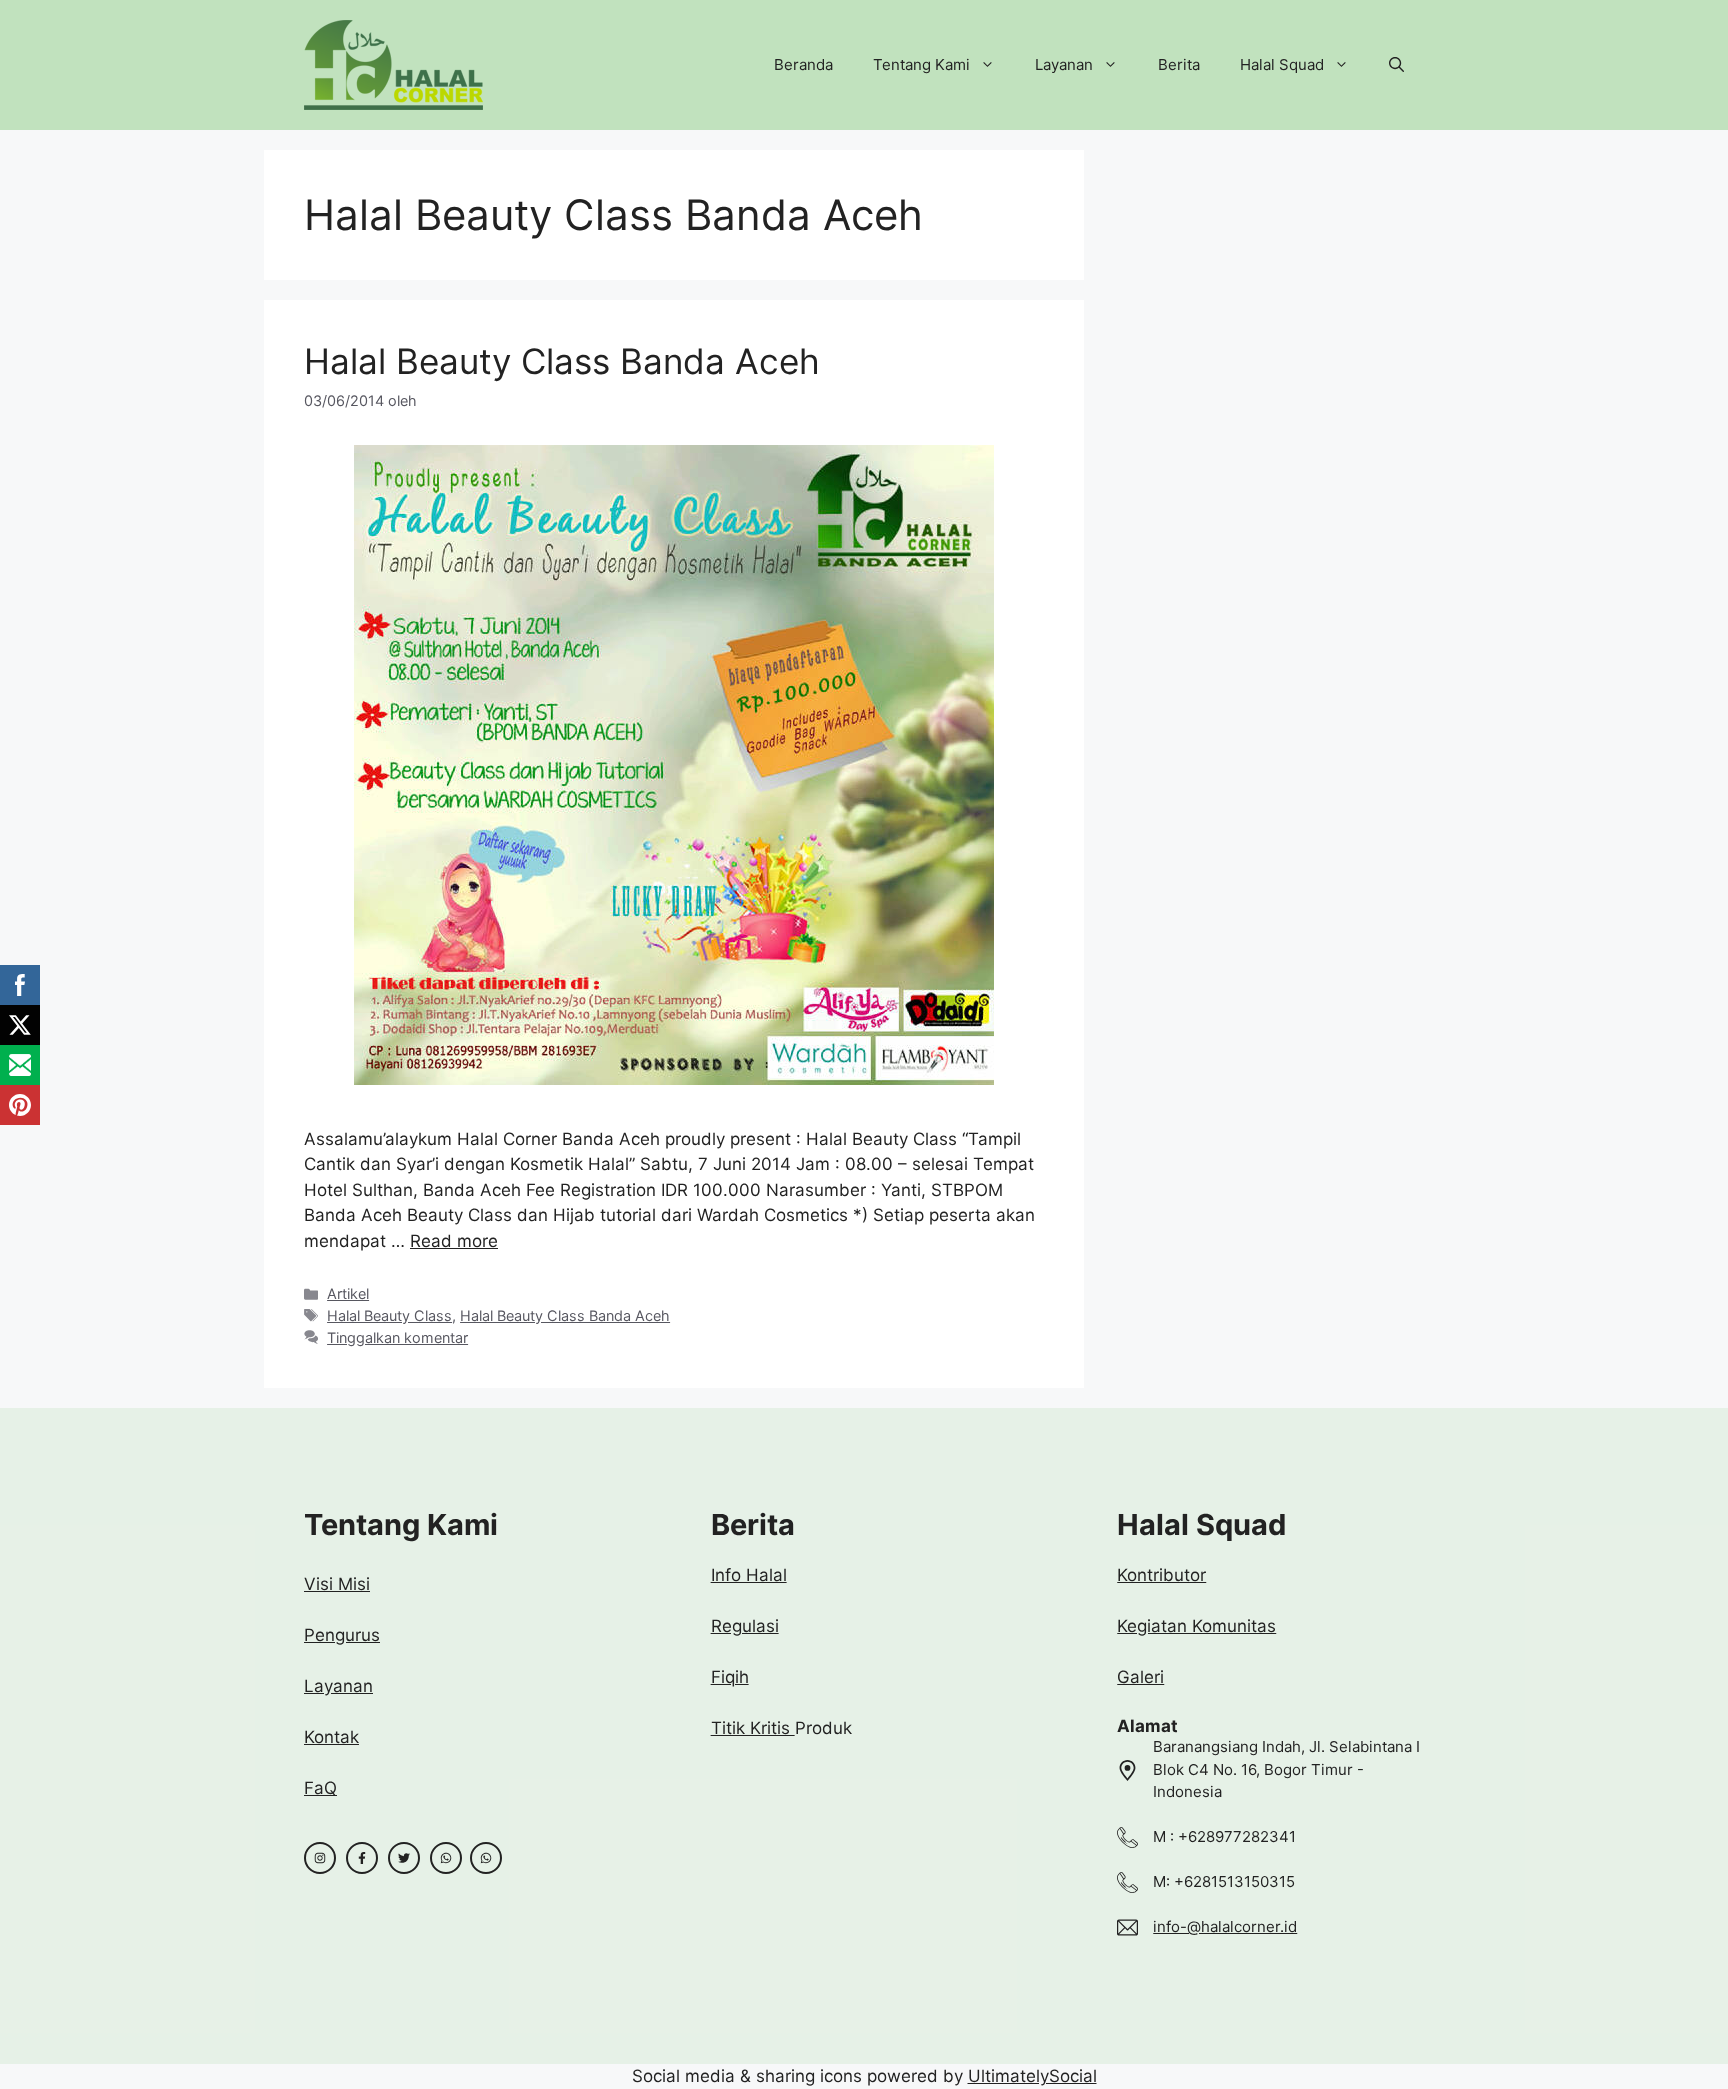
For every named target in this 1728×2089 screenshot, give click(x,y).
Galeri (1140, 1677)
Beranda (803, 64)
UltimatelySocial (1032, 2076)
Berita (1179, 64)
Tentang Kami (921, 64)
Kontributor (1161, 1575)
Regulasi (745, 1626)
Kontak (331, 1737)
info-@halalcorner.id (1225, 1926)
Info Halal (749, 1575)
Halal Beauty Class (389, 1315)
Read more (454, 1241)
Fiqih (730, 1677)
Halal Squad (1282, 64)
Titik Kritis (753, 1728)
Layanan (1064, 64)
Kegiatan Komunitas (1196, 1626)
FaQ (320, 1788)
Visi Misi (337, 1584)
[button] (1396, 65)
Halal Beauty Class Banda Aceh (562, 361)
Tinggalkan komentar (397, 1337)
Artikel (348, 1293)
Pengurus (342, 1635)
